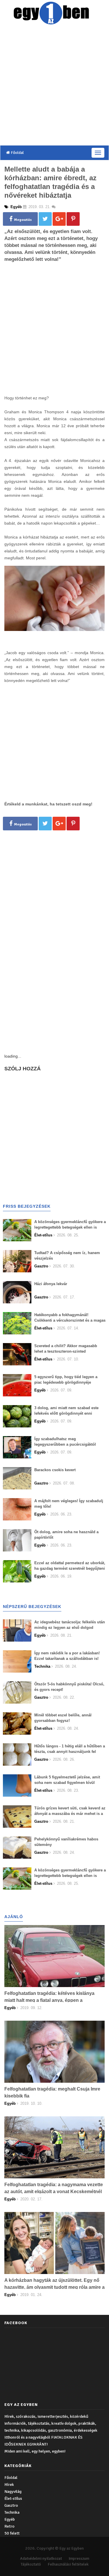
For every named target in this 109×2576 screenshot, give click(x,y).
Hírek (9, 2485)
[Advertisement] (54, 86)
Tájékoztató (31, 2564)
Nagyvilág (13, 2492)
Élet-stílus (13, 2498)
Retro (9, 2526)
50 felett (12, 2533)
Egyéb (10, 2519)
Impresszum (79, 2558)
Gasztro (11, 2505)
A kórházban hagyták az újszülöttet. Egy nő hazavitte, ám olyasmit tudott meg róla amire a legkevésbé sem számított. (54, 2287)
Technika (12, 2512)
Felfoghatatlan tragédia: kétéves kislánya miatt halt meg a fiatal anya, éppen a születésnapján (49, 2000)
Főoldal (17, 153)
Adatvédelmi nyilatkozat (41, 2558)
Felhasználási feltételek (68, 2564)
